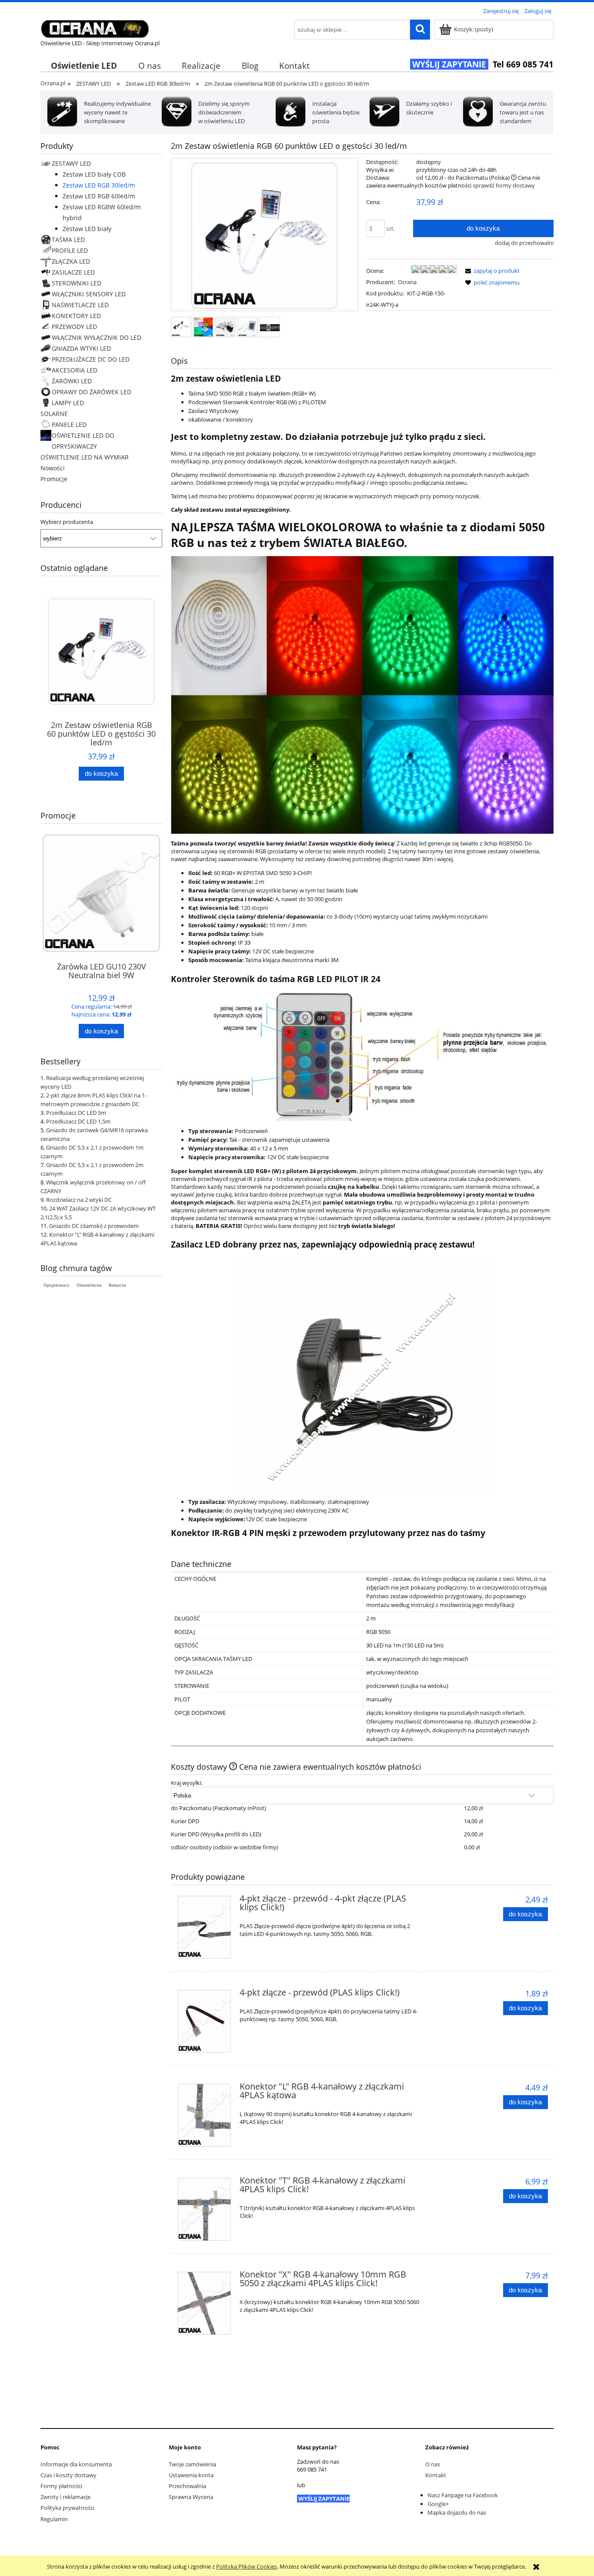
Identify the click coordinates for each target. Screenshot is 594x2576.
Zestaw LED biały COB (94, 174)
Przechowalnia (187, 2486)
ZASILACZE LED (73, 272)
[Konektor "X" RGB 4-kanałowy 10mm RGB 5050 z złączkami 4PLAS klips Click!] (204, 2303)
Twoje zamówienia (192, 2464)
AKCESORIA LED (75, 370)
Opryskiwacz (57, 1285)
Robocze (117, 1285)
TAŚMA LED (68, 240)
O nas (433, 2464)
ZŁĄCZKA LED (71, 261)
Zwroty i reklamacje (65, 2497)
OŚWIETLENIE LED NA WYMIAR (85, 457)
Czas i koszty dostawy (68, 2475)
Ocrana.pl (53, 83)
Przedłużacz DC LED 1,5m (78, 1121)
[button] (491, 271)
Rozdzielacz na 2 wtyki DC (79, 1200)
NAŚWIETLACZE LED (80, 305)
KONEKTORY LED (76, 316)
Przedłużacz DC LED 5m (76, 1113)
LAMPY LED (68, 403)
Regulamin (54, 2519)
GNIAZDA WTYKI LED (81, 348)
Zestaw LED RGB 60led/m (99, 196)
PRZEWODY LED (74, 327)
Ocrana (407, 282)
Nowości (53, 468)
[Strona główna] (95, 27)
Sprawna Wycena (191, 2497)
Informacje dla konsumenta (76, 2464)
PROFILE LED (70, 250)
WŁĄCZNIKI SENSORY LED (89, 294)
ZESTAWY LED (71, 163)
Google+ (438, 2504)
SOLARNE (54, 414)
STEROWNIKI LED (77, 283)
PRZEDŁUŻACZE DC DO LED (91, 359)
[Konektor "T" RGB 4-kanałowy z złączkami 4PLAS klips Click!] (204, 2209)
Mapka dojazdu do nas (457, 2512)
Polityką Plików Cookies (247, 2566)
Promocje (54, 479)
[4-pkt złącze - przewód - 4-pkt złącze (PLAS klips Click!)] (204, 1927)
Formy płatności (61, 2486)
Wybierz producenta (67, 522)
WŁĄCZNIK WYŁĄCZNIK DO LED (97, 337)
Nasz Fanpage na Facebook (463, 2495)
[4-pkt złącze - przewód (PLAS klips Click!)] (204, 2021)
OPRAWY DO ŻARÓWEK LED (92, 392)
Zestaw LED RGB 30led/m (99, 185)
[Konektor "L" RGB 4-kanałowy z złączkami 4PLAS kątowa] (204, 2115)
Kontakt (436, 2475)
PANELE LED (69, 424)
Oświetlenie (89, 1285)
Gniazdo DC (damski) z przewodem (94, 1226)
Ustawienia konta (191, 2475)
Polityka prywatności (67, 2508)
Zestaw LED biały (87, 229)
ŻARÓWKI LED (72, 381)
